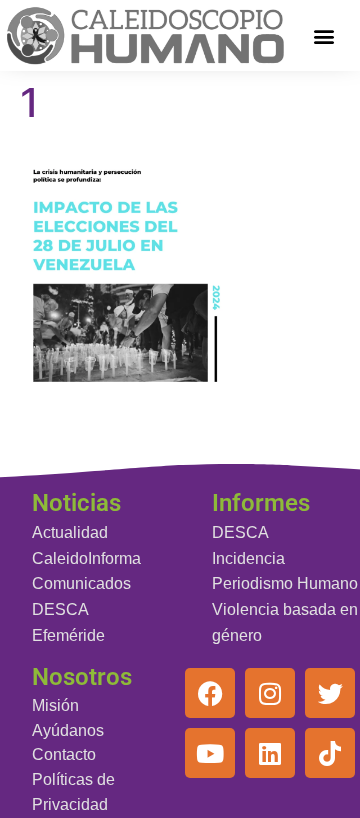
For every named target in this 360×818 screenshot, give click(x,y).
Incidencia (248, 558)
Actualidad (70, 532)
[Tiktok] (330, 753)
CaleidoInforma (86, 558)
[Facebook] (210, 693)
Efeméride (68, 635)
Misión (55, 705)
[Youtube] (210, 753)
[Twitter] (330, 693)
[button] (324, 35)
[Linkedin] (270, 753)
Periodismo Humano (285, 583)
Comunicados (81, 583)
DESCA (60, 609)
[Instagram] (270, 693)
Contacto (64, 754)
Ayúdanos (68, 730)
